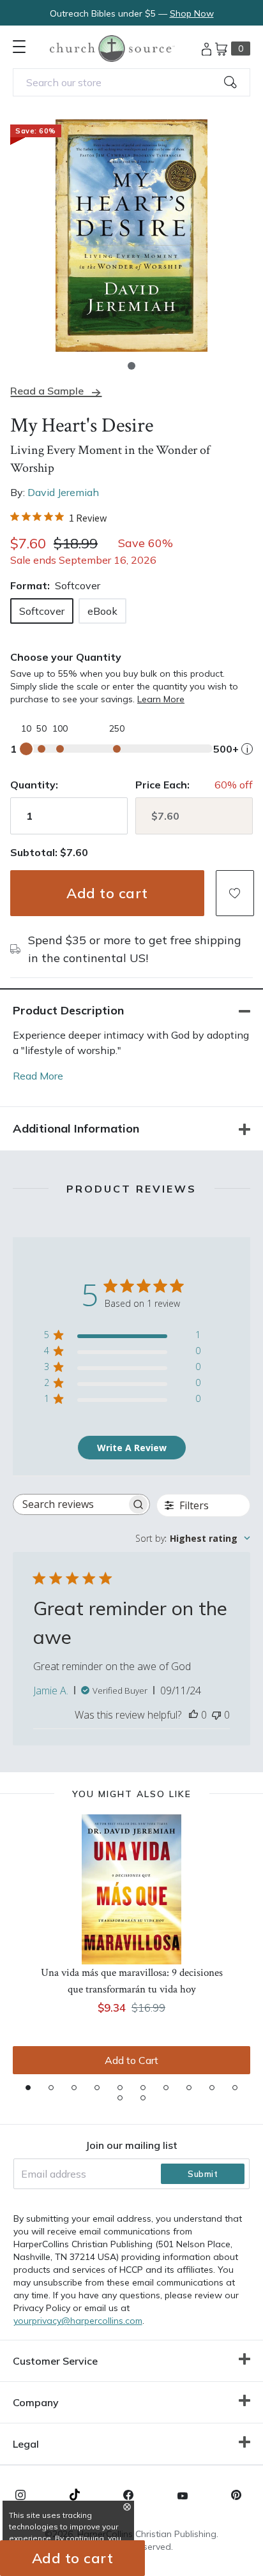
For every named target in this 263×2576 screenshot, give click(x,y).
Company (36, 2402)
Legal (26, 2444)
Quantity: (34, 785)
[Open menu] (19, 47)
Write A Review (132, 1448)
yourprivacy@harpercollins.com (78, 2321)
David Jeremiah (63, 492)
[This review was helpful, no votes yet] (193, 1715)
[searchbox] (70, 1504)
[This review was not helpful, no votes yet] (216, 1715)
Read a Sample (47, 391)
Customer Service (55, 2361)
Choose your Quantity (66, 657)
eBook (102, 611)
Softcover (42, 611)
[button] (131, 366)
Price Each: (162, 785)
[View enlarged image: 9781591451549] (131, 236)
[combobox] (131, 82)
